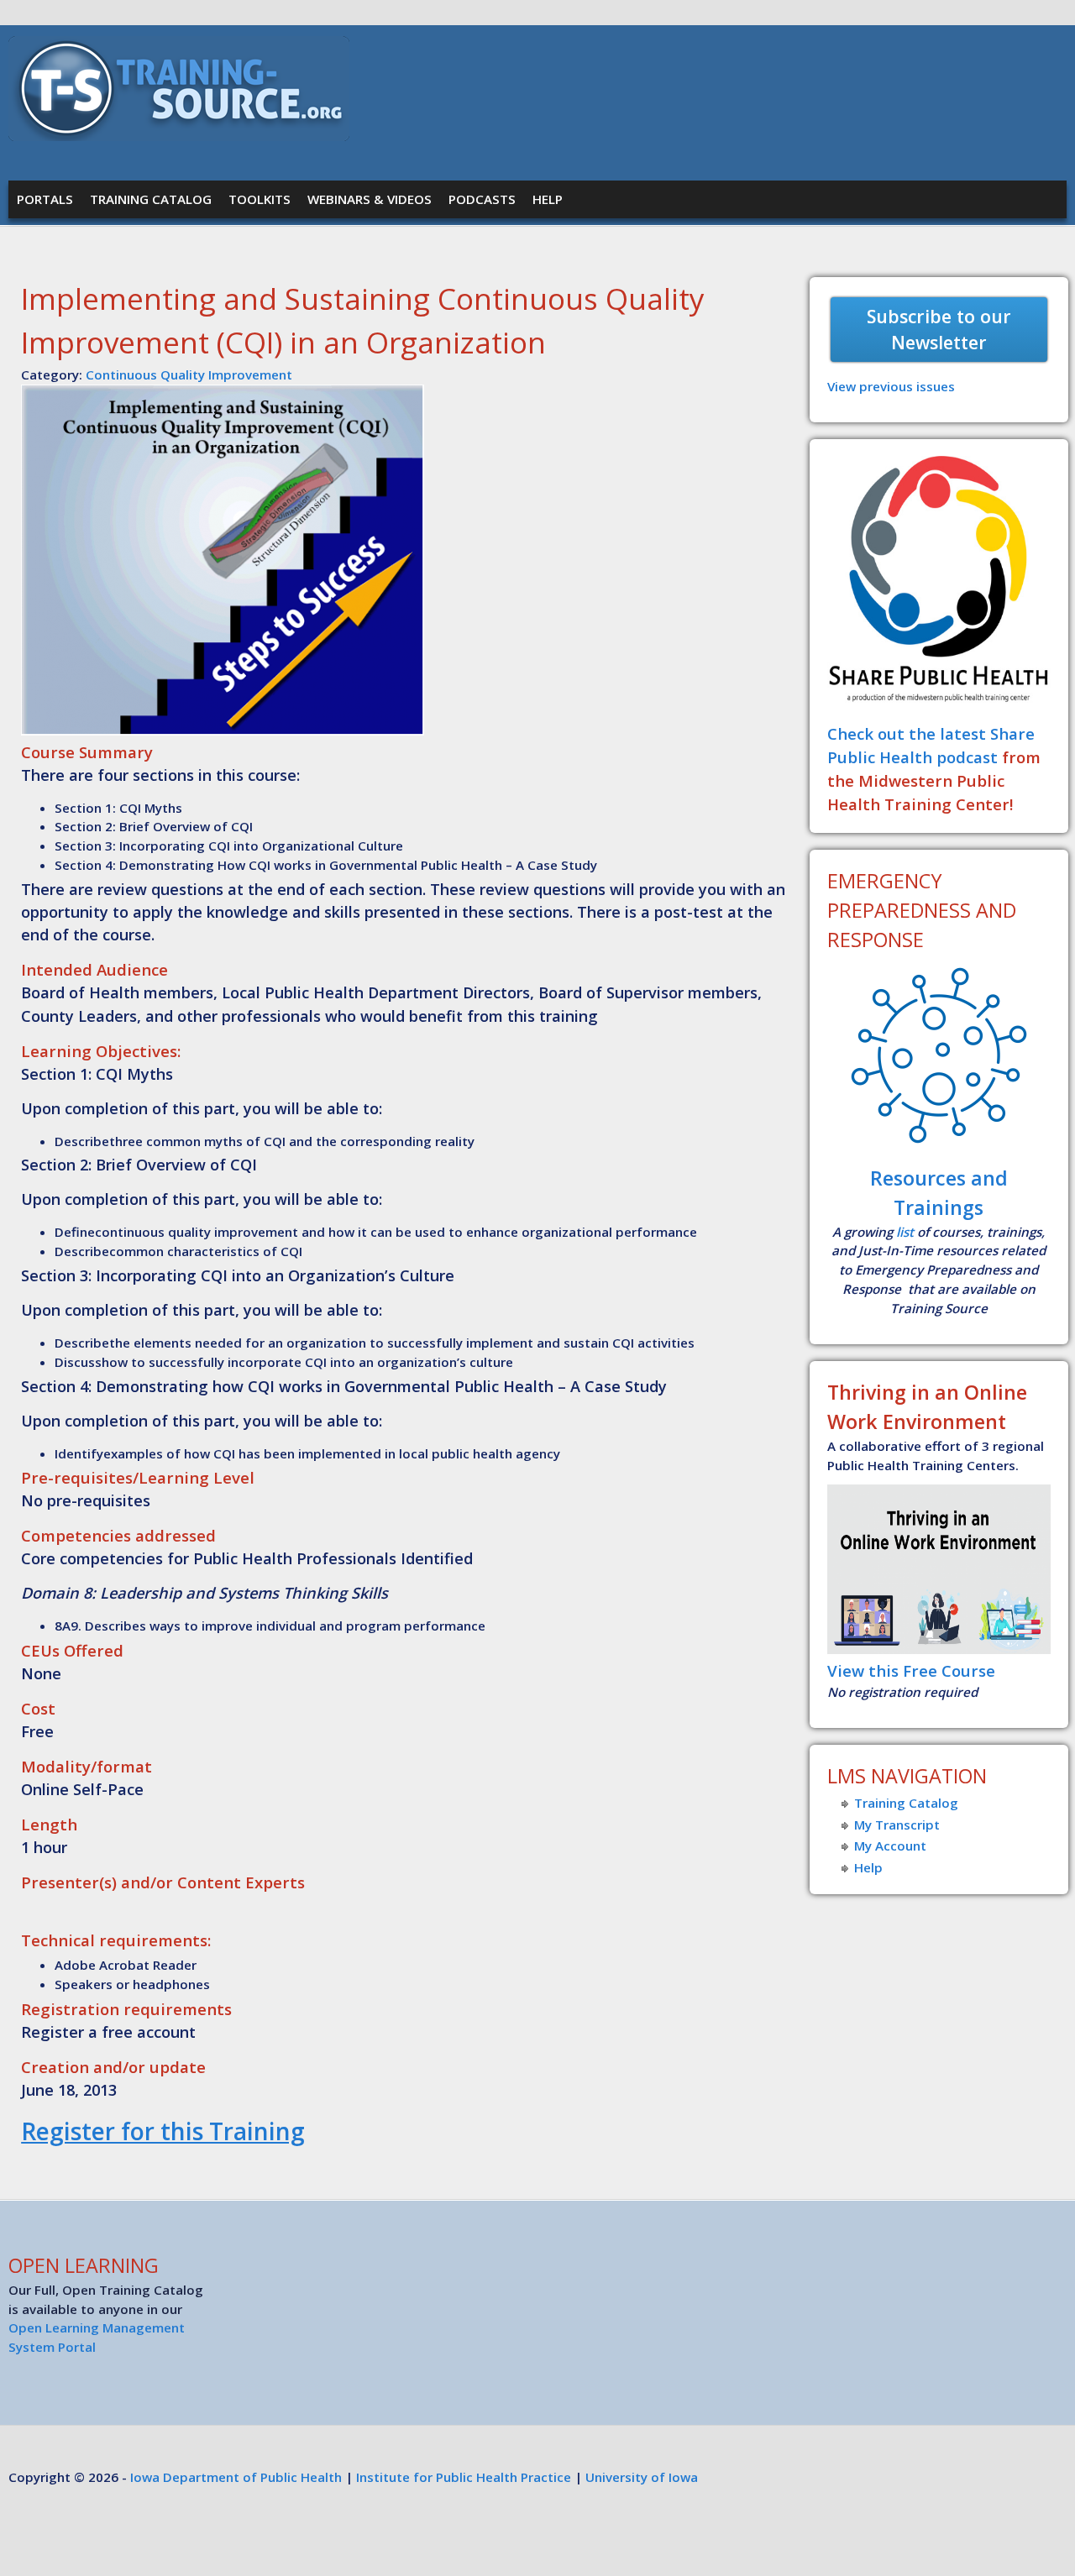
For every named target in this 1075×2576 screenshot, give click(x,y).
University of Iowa (642, 2477)
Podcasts (482, 199)
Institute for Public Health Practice (464, 2477)
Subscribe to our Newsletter (939, 330)
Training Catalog (151, 199)
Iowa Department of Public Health (236, 2477)
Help (548, 199)
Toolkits (260, 199)
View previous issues (891, 386)
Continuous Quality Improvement (189, 374)
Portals (45, 199)
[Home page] (179, 136)
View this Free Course (911, 1670)
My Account (890, 1846)
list (905, 1232)
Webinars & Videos (370, 199)
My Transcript (897, 1825)
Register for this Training (163, 2131)
